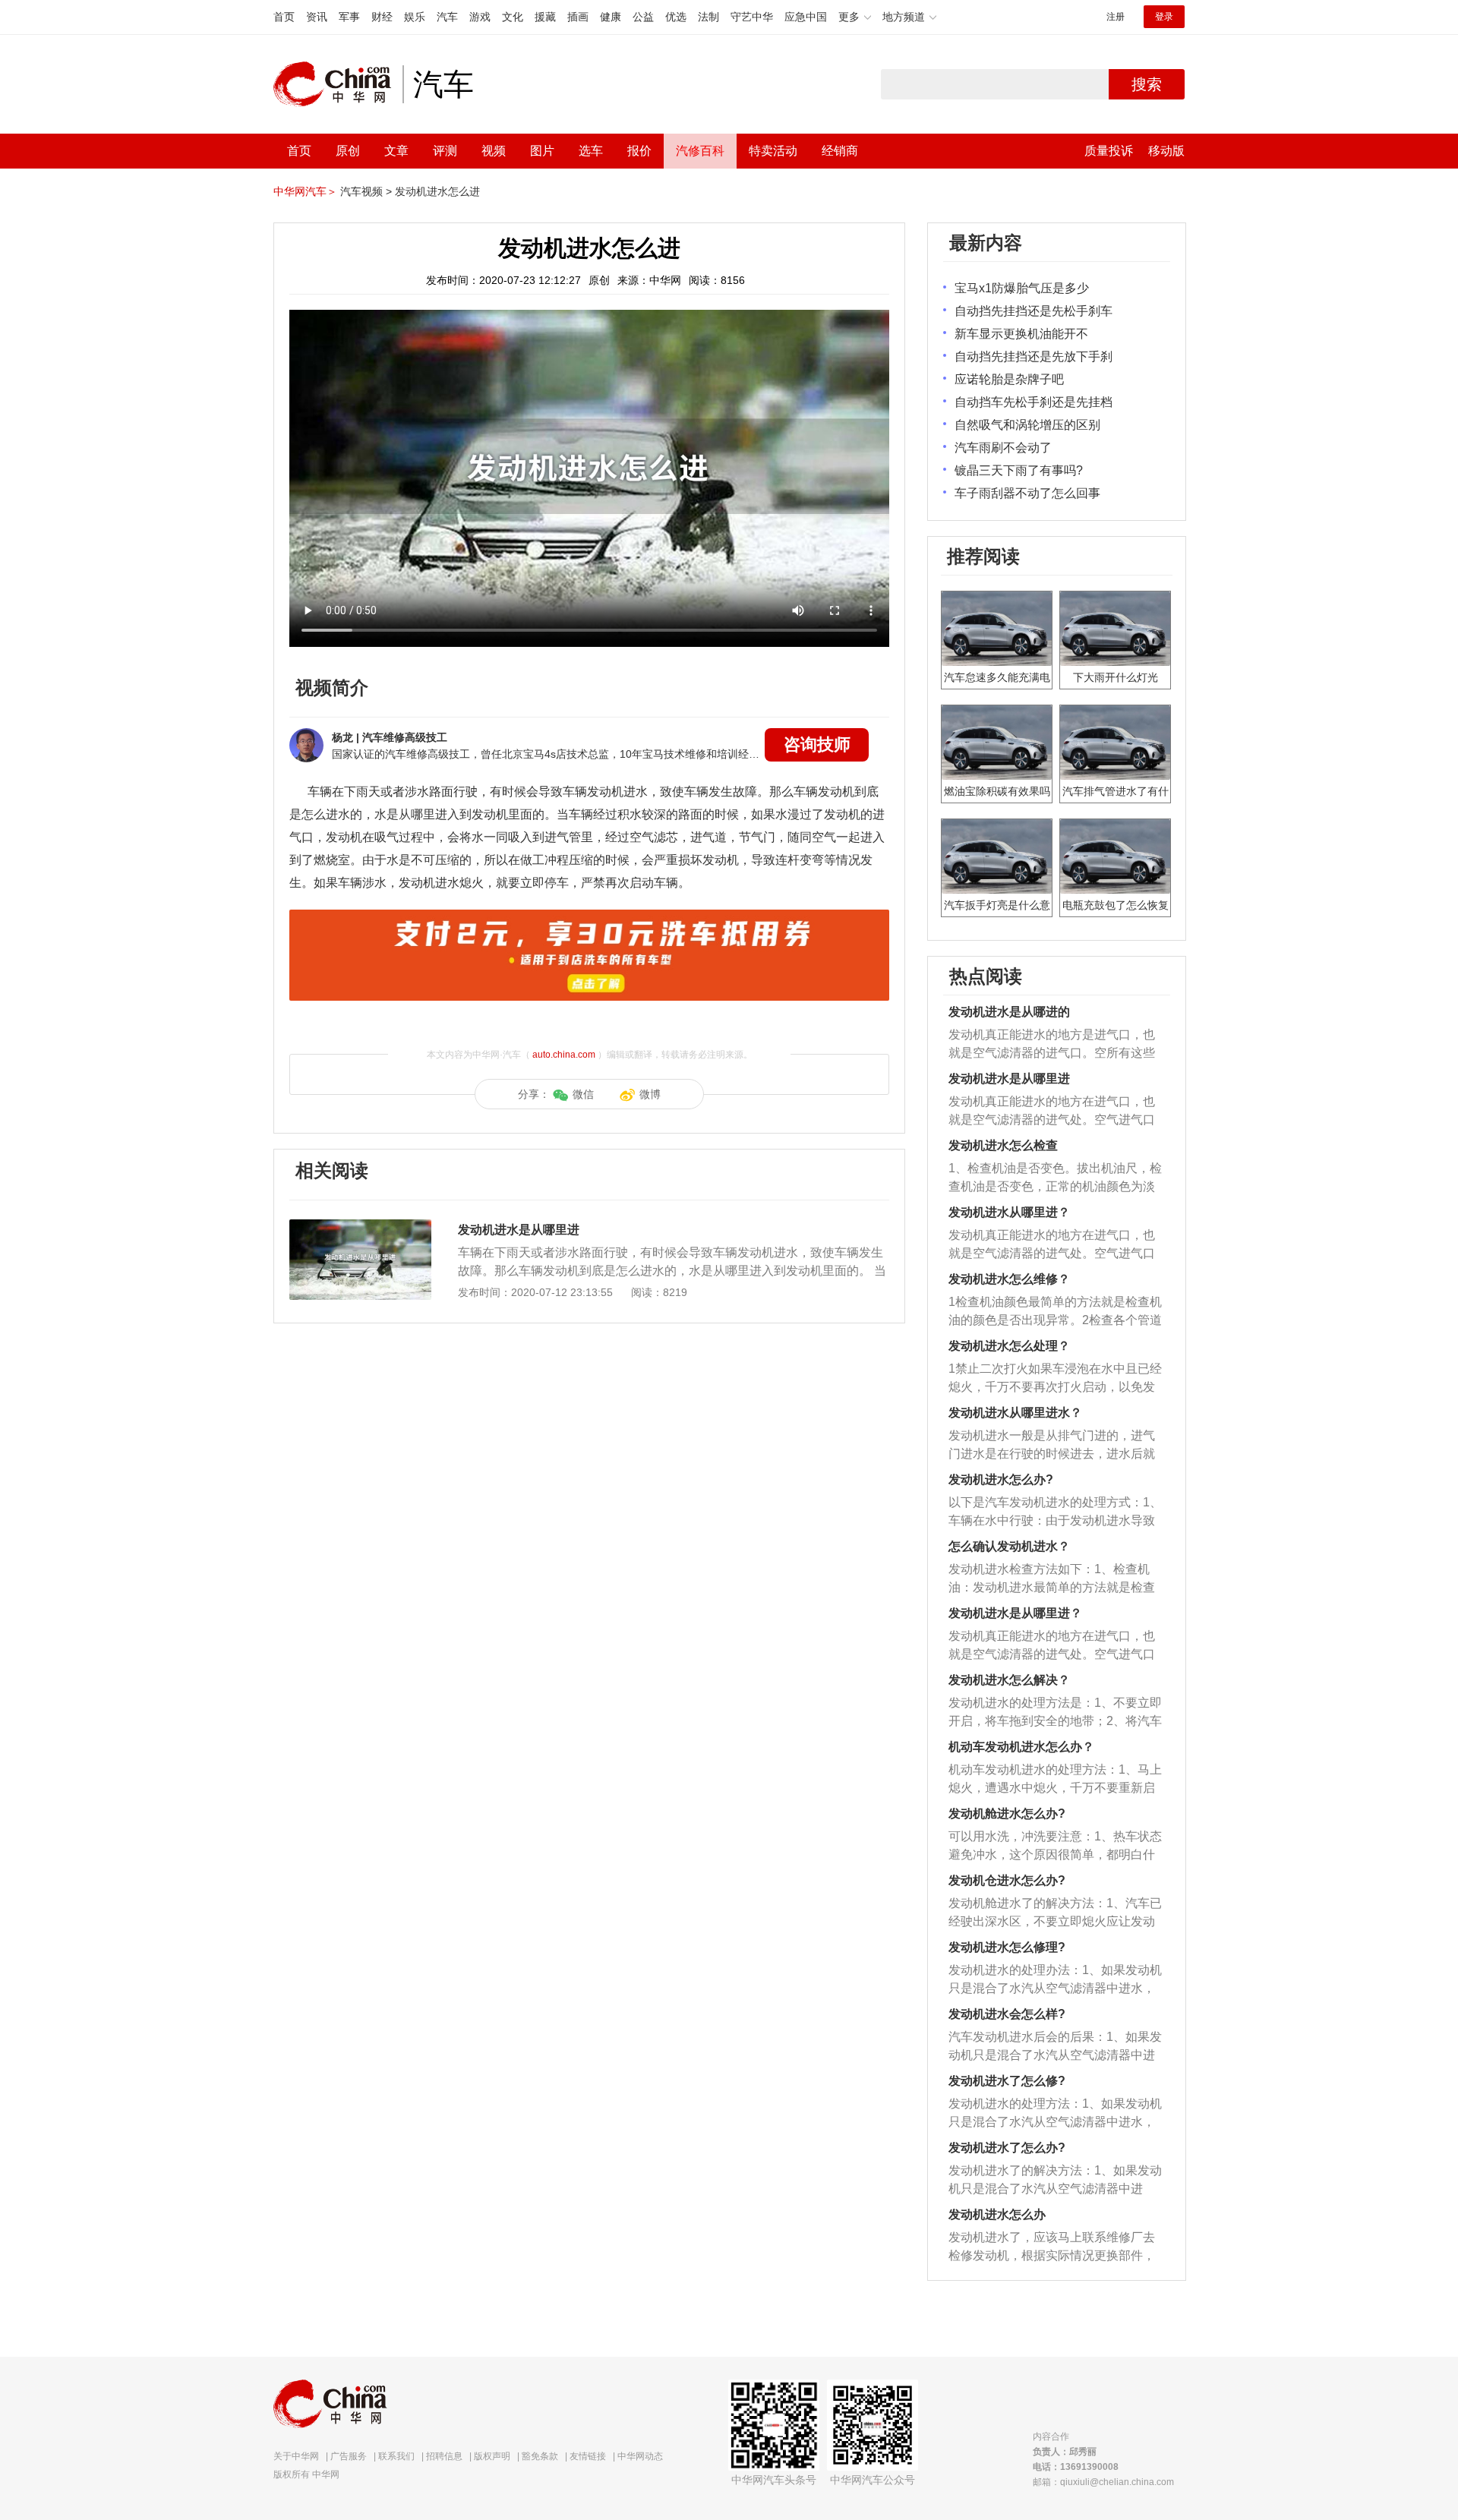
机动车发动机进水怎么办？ (1021, 1747)
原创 (348, 151)
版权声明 (492, 2456)
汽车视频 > (366, 191)
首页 (284, 17)
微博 (650, 1094)
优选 (676, 17)
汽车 (447, 17)
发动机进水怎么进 (437, 191)
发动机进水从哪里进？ (1009, 1212)
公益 (643, 17)
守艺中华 (752, 17)
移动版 (1166, 151)
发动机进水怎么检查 (1003, 1145)
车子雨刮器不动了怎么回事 (1027, 493)
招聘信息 (444, 2456)
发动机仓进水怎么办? (1007, 1880)
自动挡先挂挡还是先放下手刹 (1034, 356)
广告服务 (349, 2456)
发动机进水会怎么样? (1007, 2014)
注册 (1116, 17)
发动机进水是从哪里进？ (1015, 1613)
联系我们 (396, 2456)
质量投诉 (1109, 151)
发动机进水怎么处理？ (1009, 1346)
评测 (445, 151)
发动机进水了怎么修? (1007, 2081)
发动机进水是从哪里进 (519, 1230)
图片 (542, 151)
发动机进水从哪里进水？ (1015, 1413)
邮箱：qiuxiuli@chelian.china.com (1103, 2482)
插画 (578, 17)
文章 (396, 151)
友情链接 (588, 2456)
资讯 (317, 17)
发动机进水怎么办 (997, 2214)
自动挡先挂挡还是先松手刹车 (1034, 311)
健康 (611, 17)
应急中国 (806, 17)
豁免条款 (540, 2456)
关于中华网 (296, 2456)
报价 (639, 151)
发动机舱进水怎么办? (1007, 1814)
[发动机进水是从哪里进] (360, 1227)
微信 (583, 1094)
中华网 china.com (338, 84)
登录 (1164, 17)
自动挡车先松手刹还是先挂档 (1034, 402)
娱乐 (415, 17)
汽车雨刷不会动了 (1003, 448)
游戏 (480, 17)
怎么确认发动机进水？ (1009, 1546)
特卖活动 (773, 151)
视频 (494, 151)
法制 (708, 17)
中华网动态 (640, 2456)
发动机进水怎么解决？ (1009, 1680)
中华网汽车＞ (305, 191)
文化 (513, 17)
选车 (591, 151)
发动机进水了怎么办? (1007, 2148)
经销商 (840, 151)
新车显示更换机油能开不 (1021, 334)
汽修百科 (700, 151)
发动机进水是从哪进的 (1009, 1012)
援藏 (545, 17)
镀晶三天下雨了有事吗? (1019, 470)
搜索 (1147, 84)
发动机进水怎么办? (1001, 1479)
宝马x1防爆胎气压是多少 (1022, 288)
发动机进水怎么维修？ (1009, 1279)
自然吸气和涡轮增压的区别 (1027, 425)
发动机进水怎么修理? (1007, 1947)
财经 (382, 17)
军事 (349, 17)
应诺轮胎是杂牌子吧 (1009, 379)
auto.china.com (564, 1055)
